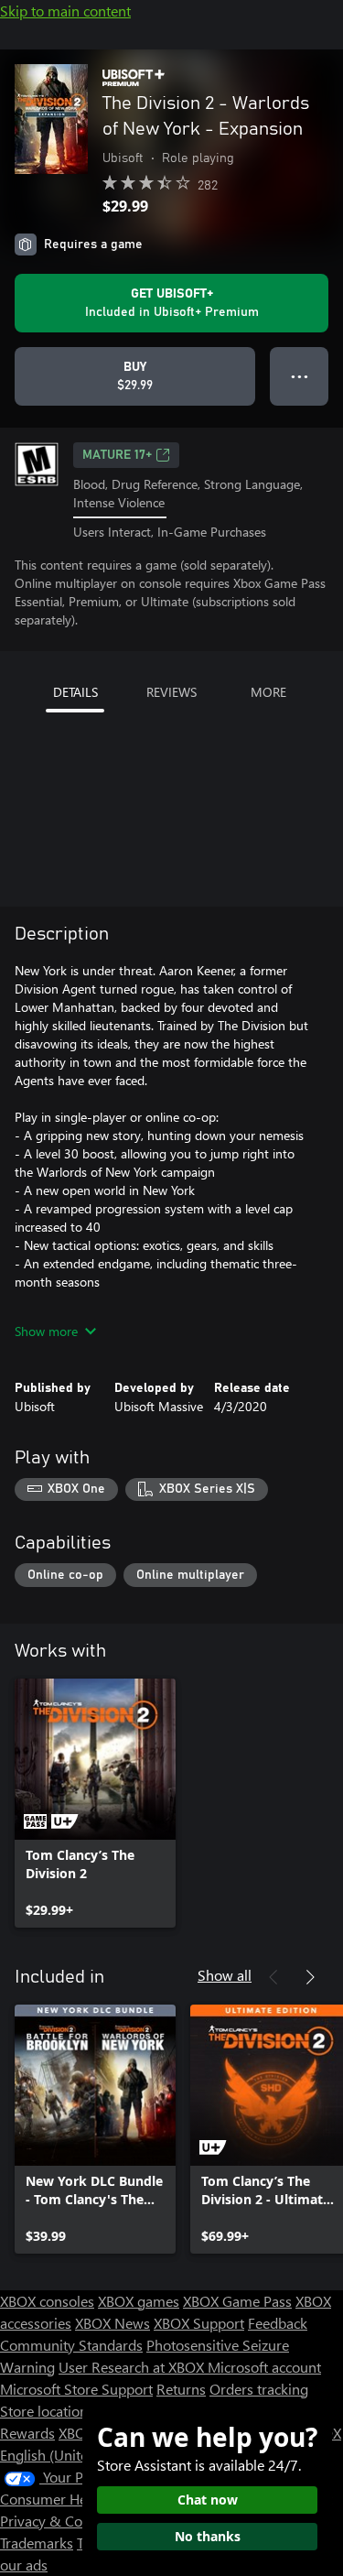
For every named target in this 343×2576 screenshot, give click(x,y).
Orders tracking (259, 2389)
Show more (46, 1331)
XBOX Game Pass (237, 2301)
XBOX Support (199, 2323)
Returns (181, 2389)
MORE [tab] (268, 692)
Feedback (278, 2323)
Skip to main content (65, 11)
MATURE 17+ (117, 455)
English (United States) (71, 2455)
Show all (225, 1975)
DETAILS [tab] (75, 692)
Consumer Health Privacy (80, 2499)
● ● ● (300, 376)
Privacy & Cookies (58, 2521)
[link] (95, 1803)
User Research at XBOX (133, 2367)
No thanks (208, 2536)
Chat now (208, 2500)
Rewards (27, 2433)
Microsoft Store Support (76, 2389)
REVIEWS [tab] (171, 692)
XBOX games (139, 2301)
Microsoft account (264, 2367)
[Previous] (273, 1977)
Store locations (47, 2411)
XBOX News (113, 2323)
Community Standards (71, 2345)
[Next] (310, 1977)
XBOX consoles (47, 2301)
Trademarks (37, 2543)
